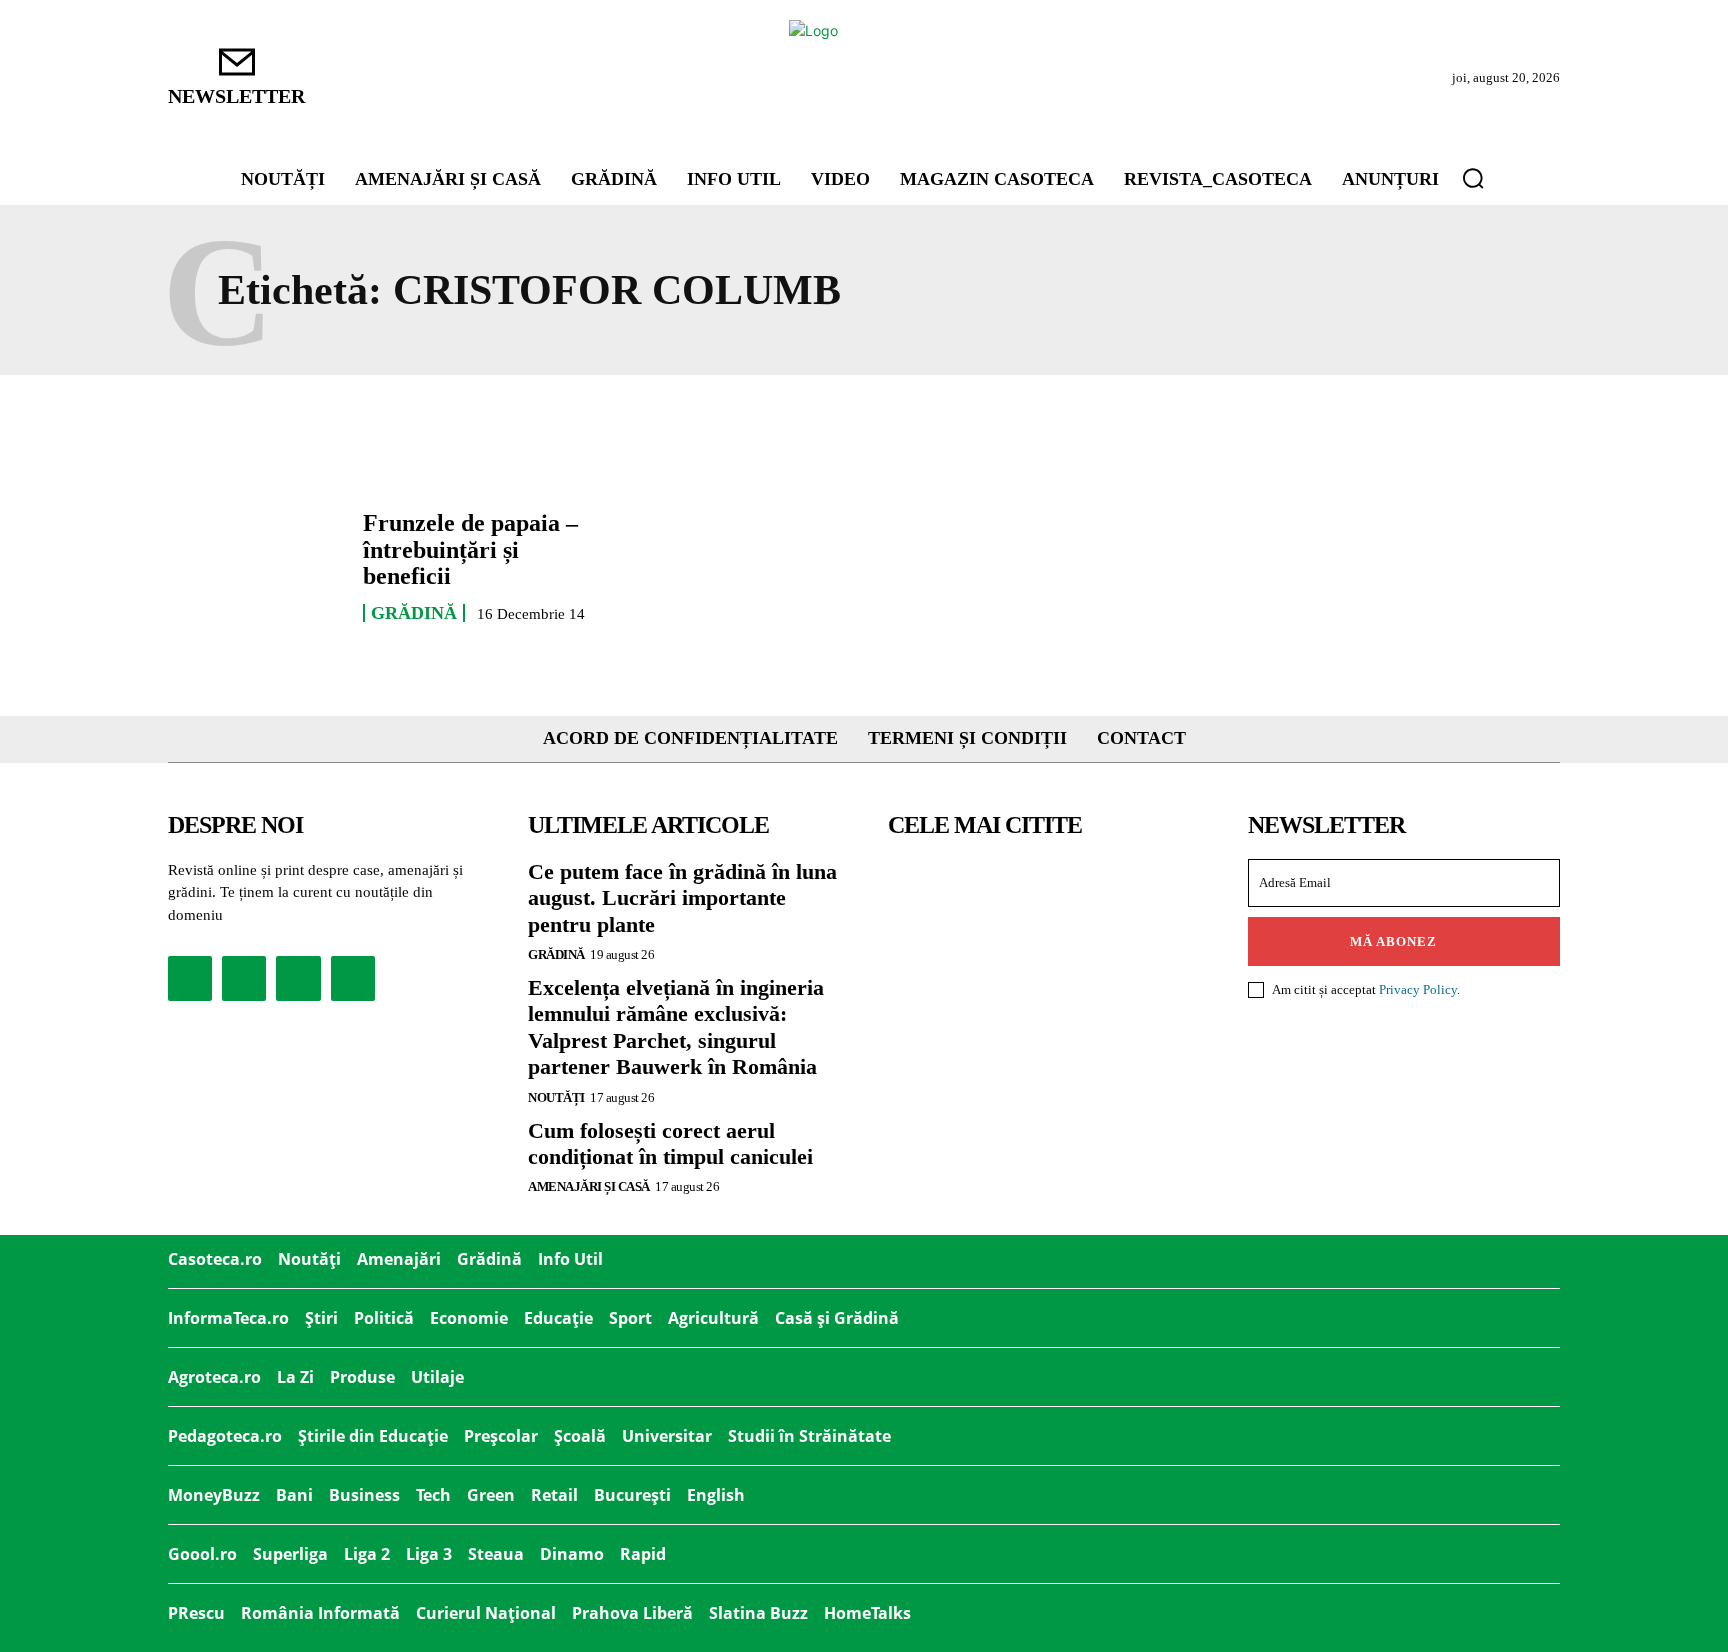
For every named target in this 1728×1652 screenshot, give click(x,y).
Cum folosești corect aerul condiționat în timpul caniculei (670, 1143)
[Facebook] (190, 978)
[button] (1473, 178)
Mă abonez (1393, 941)
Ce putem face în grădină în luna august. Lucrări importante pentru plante (682, 898)
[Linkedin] (298, 978)
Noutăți (556, 1097)
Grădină (414, 613)
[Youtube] (353, 978)
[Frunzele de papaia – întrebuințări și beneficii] (255, 566)
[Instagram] (244, 978)
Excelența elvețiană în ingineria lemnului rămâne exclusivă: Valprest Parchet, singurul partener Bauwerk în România (676, 1027)
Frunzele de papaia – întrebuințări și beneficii (470, 549)
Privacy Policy (1418, 989)
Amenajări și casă (589, 1186)
